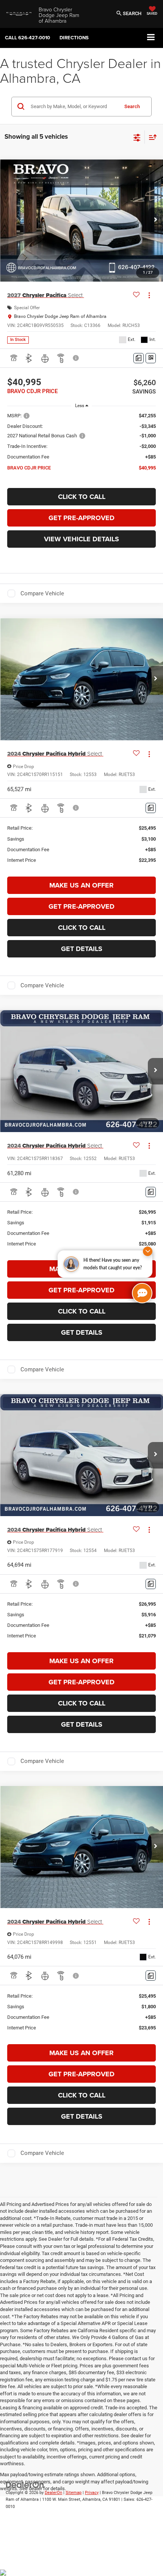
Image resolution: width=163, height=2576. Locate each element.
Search (132, 106)
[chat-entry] (142, 1293)
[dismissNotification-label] (148, 1251)
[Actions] (149, 295)
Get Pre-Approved (81, 518)
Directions (74, 38)
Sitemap (74, 2493)
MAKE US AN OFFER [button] (81, 885)
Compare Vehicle (42, 593)
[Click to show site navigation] (151, 38)
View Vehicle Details (81, 539)
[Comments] (139, 358)
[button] (27, 38)
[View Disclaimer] (77, 358)
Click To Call (82, 497)
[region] (82, 445)
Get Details (82, 949)
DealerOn (53, 2493)
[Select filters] (137, 137)
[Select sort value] (151, 137)
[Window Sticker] (151, 358)
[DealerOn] (25, 2484)
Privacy (92, 2493)
